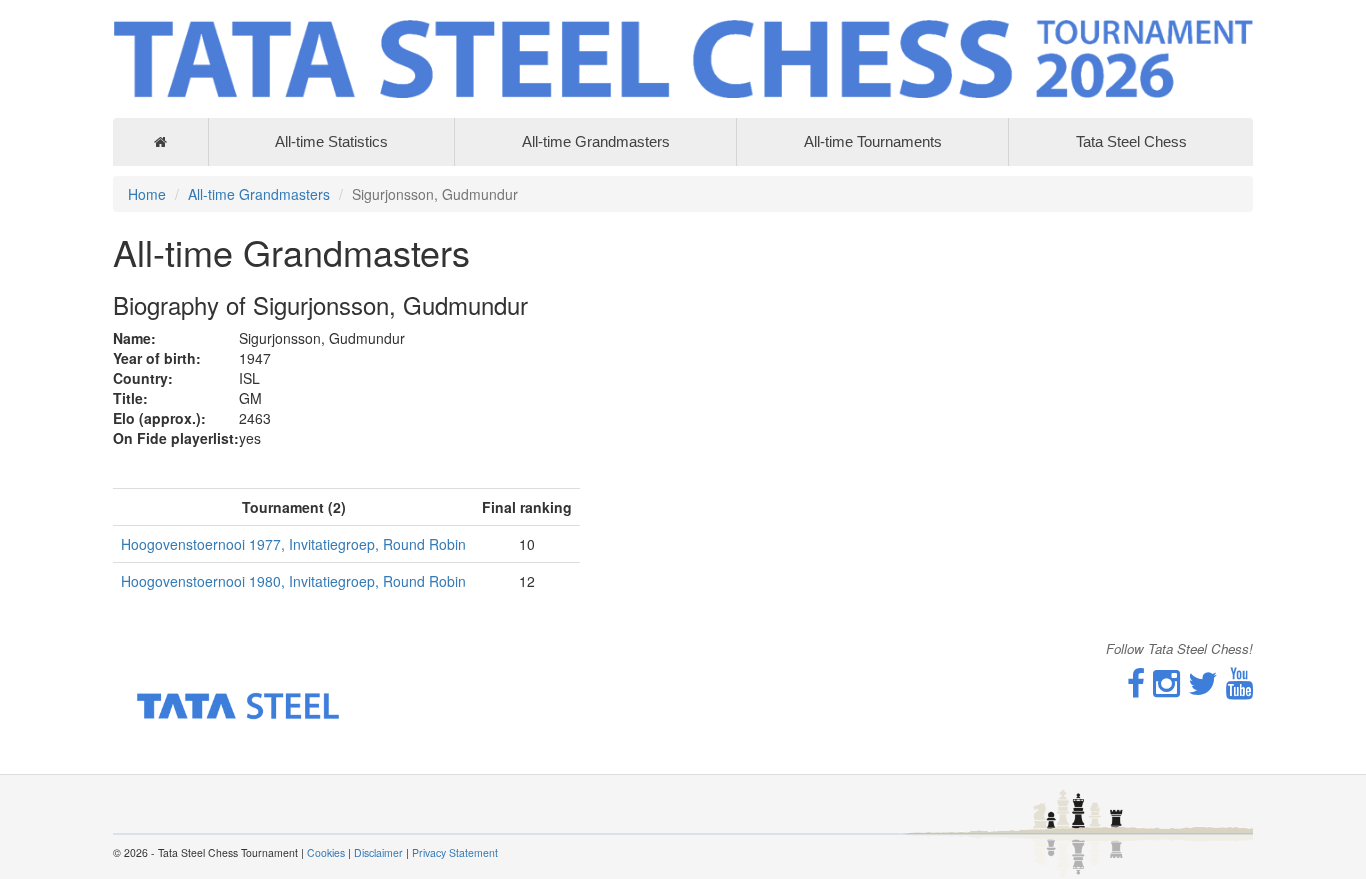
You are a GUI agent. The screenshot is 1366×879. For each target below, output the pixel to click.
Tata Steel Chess (1131, 141)
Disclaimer (378, 852)
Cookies (326, 852)
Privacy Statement (455, 852)
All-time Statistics (331, 141)
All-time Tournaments (873, 141)
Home (147, 194)
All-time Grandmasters (596, 141)
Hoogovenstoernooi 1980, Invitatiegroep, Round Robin (293, 581)
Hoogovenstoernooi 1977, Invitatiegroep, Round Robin (293, 544)
